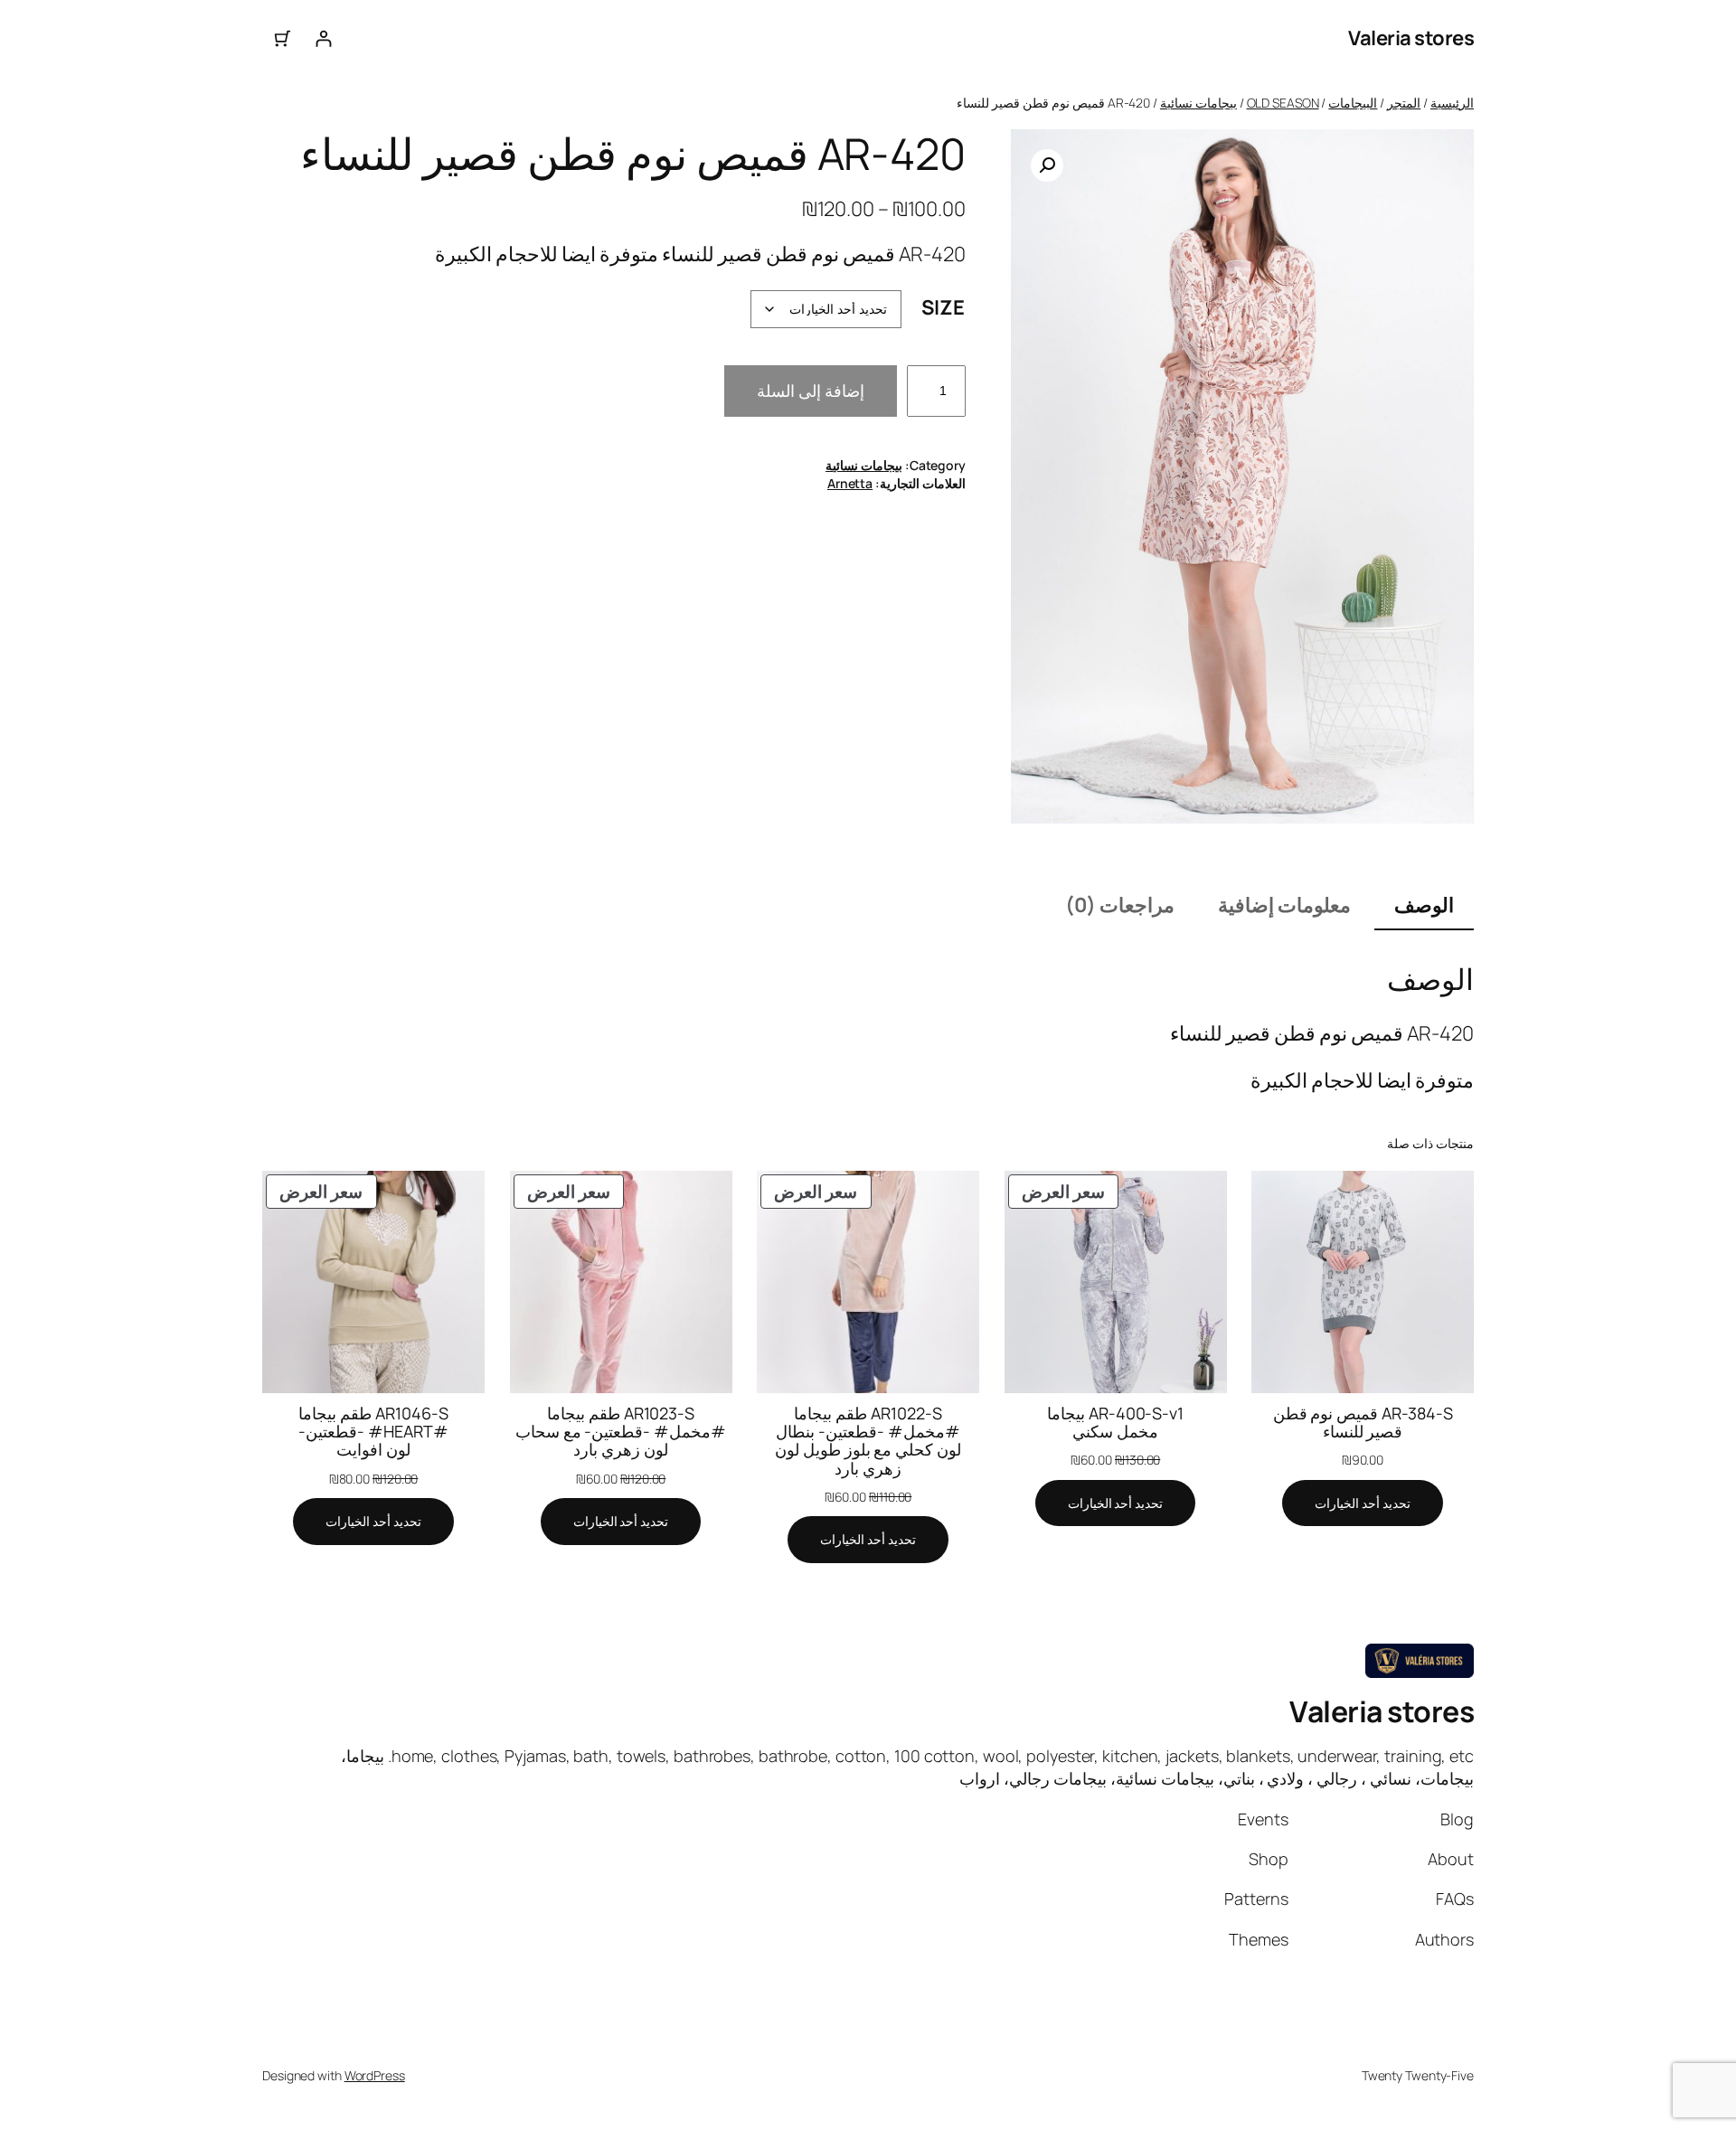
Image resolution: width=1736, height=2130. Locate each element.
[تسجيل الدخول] (323, 38)
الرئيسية (1452, 103)
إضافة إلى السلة (811, 391)
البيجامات (1353, 103)
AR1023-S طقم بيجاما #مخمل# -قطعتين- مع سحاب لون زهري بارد (621, 1432)
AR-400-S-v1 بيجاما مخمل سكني (1115, 1423)
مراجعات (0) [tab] (1120, 905)
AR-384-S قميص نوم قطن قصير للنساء (1363, 1423)
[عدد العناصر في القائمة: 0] (283, 38)
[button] (1047, 165)
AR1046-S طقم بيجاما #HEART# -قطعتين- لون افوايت (373, 1432)
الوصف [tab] (1424, 905)
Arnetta (850, 483)
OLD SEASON (1283, 103)
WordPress (375, 2075)
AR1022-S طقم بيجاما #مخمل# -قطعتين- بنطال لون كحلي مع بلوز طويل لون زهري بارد (868, 1441)
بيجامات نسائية (1198, 103)
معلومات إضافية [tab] (1284, 905)
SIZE (943, 307)
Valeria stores (1411, 38)
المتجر (1404, 103)
